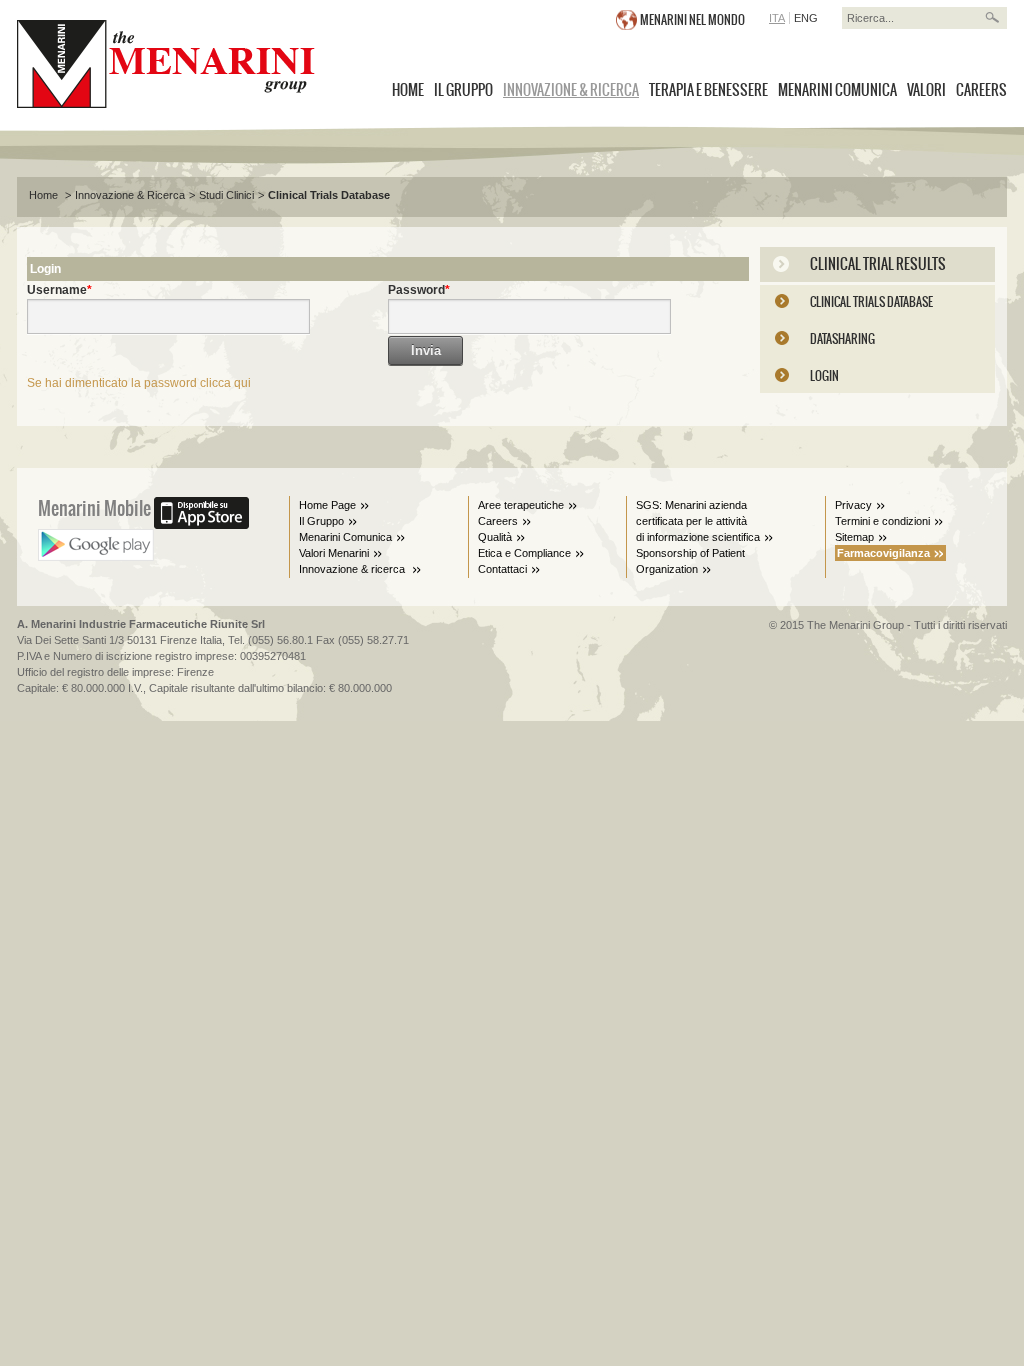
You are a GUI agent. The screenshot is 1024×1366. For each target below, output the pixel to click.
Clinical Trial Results (878, 264)
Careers (981, 90)
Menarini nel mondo (692, 20)
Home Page (327, 505)
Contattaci (502, 569)
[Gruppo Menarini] (166, 64)
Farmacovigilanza (883, 553)
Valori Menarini (334, 553)
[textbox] (912, 18)
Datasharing (842, 339)
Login (824, 376)
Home (45, 195)
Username (57, 290)
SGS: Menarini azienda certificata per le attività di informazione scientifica (698, 521)
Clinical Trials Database (329, 195)
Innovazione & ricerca (353, 569)
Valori (926, 90)
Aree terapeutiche (521, 505)
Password (416, 290)
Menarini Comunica (837, 90)
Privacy (853, 505)
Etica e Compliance (524, 553)
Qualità (495, 537)
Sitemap (854, 537)
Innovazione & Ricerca (571, 90)
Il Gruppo (463, 90)
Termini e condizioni (882, 521)
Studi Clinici (226, 195)
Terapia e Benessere (708, 90)
